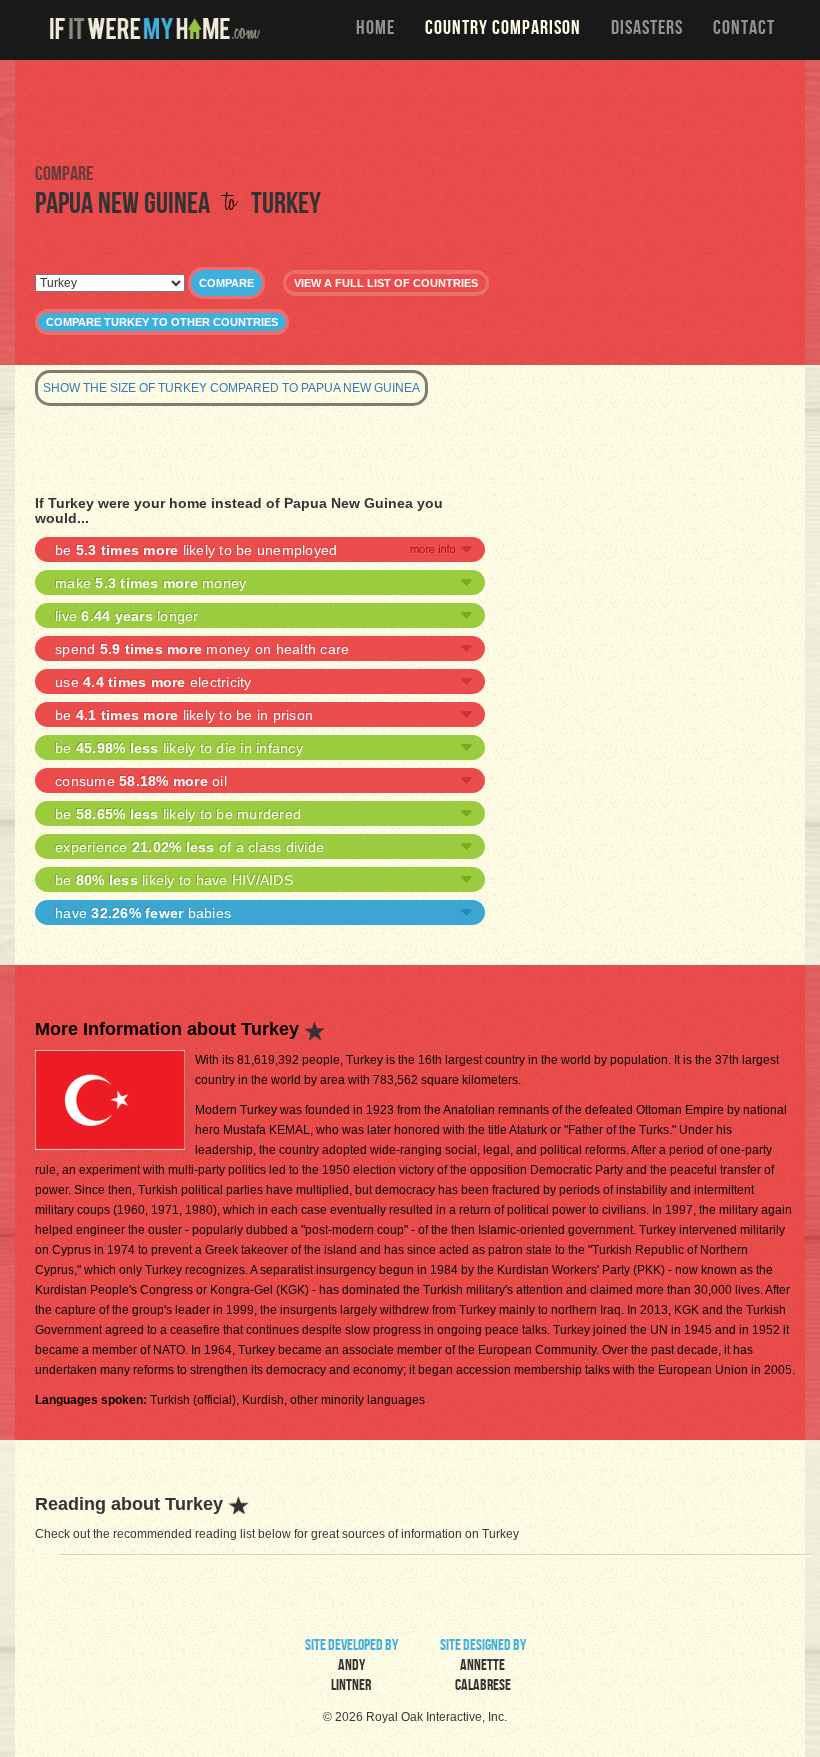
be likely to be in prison (184, 715)
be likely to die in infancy (179, 748)
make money (150, 583)
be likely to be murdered (178, 814)
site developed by (351, 1667)
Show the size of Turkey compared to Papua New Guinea (231, 388)
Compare (226, 283)
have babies (143, 913)
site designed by (483, 1667)
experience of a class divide (189, 847)
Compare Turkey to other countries (162, 322)
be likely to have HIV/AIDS (174, 880)
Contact (744, 30)
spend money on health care (202, 649)
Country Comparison (503, 30)
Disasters (647, 30)
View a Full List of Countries (386, 283)
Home (375, 30)
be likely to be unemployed (196, 550)
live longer (127, 616)
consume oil (141, 781)
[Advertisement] (410, 110)
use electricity (153, 682)
